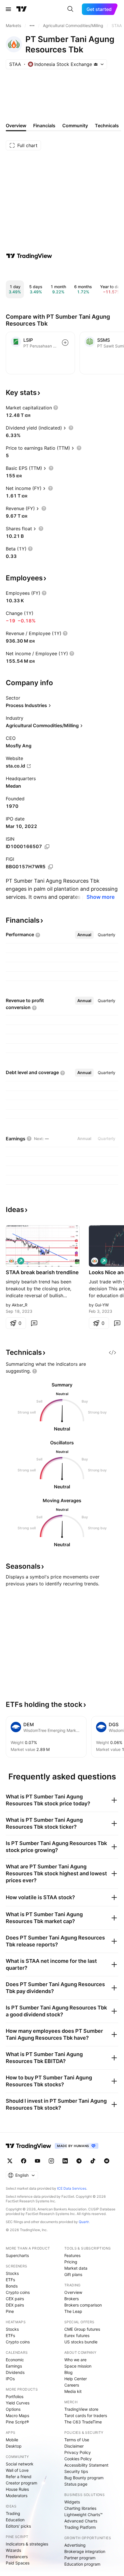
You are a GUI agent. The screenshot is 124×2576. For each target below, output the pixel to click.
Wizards (13, 2550)
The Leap (73, 2311)
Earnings (14, 2366)
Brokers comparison (83, 2305)
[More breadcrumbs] (32, 26)
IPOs (10, 2379)
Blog (68, 2372)
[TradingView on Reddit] (107, 2161)
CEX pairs (15, 2299)
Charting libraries (80, 2508)
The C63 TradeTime (83, 2422)
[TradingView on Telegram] (79, 2161)
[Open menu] (8, 9)
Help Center (76, 2379)
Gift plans (73, 2274)
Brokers (72, 2299)
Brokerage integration (85, 2551)
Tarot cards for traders (86, 2416)
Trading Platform (80, 2527)
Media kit (73, 2391)
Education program (82, 2564)
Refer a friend (19, 2477)
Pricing (71, 2262)
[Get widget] (112, 1352)
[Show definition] (56, 408)
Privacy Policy (78, 2452)
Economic (15, 2360)
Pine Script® (17, 2422)
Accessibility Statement (86, 2465)
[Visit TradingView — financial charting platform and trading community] (29, 256)
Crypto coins (18, 2292)
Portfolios (15, 2397)
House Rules (17, 2489)
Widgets (72, 2502)
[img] (96, 64)
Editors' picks (18, 2526)
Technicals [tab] (107, 126)
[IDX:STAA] (12, 1261)
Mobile (12, 2440)
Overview (73, 2292)
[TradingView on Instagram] (51, 2161)
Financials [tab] (44, 126)
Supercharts (17, 2255)
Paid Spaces (18, 2563)
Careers (72, 2385)
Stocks (12, 2273)
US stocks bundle (81, 2342)
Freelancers (17, 2557)
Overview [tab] (16, 126)
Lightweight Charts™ (83, 2515)
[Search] (70, 9)
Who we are (75, 2360)
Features (72, 2255)
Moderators (17, 2496)
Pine (10, 2311)
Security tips (76, 2471)
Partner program (80, 2558)
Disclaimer (74, 2446)
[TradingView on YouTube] (37, 2161)
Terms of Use (77, 2440)
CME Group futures (82, 2329)
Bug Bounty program (84, 2478)
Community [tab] (75, 126)
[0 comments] (34, 1323)
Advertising (75, 2545)
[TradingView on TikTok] (93, 2161)
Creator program (21, 2483)
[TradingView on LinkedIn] (65, 2161)
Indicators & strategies (27, 2544)
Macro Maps (17, 2416)
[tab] (84, 935)
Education (15, 2520)
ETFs (10, 2280)
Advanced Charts (81, 2521)
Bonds (12, 2286)
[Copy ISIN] (47, 847)
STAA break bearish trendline (42, 1272)
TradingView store (81, 2409)
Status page (76, 2484)
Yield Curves (18, 2403)
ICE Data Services (72, 2188)
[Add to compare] (65, 343)
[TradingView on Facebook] (24, 2161)
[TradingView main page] (22, 9)
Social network (20, 2464)
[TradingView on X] (10, 2161)
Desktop (14, 2446)
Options (13, 2409)
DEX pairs (15, 2305)
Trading (13, 2513)
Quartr (84, 2222)
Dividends (15, 2372)
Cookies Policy (78, 2459)
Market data (76, 2268)
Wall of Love (17, 2470)
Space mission (78, 2366)
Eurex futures (77, 2335)
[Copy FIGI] (50, 867)
